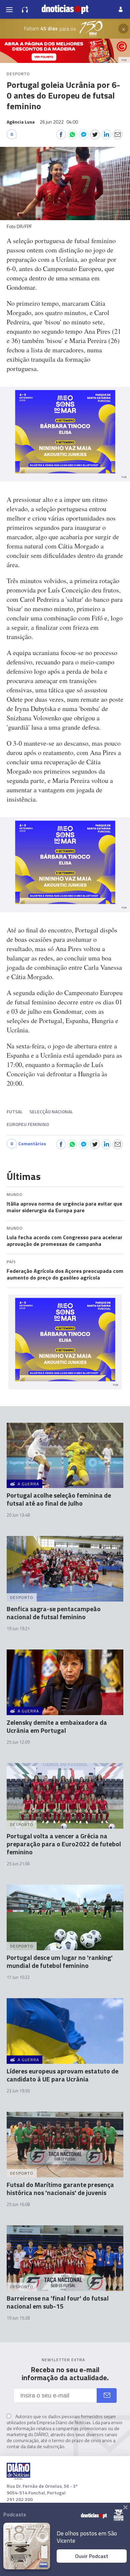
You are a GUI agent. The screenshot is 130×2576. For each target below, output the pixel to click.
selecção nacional (51, 1111)
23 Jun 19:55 (18, 2091)
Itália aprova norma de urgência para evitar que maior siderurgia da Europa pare (64, 1207)
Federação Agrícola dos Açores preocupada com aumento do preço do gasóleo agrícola (65, 1274)
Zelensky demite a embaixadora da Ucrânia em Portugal (57, 1726)
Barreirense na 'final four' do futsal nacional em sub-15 (58, 2302)
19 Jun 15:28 (18, 2318)
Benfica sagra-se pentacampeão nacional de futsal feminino (54, 1613)
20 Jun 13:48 (18, 1515)
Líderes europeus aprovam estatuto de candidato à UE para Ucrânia (62, 2075)
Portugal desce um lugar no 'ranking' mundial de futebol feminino (60, 1961)
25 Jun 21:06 (18, 1864)
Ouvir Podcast (92, 2556)
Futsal (15, 1111)
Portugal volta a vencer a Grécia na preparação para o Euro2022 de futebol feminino (64, 1844)
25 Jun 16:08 (18, 2204)
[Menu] (9, 9)
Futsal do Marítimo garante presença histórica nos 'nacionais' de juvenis (60, 2189)
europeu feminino (28, 1124)
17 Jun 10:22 (18, 1977)
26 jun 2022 (59, 122)
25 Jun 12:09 (18, 1742)
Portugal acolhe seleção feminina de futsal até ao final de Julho (59, 1499)
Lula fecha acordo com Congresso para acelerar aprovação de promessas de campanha (64, 1241)
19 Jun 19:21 (18, 1629)
